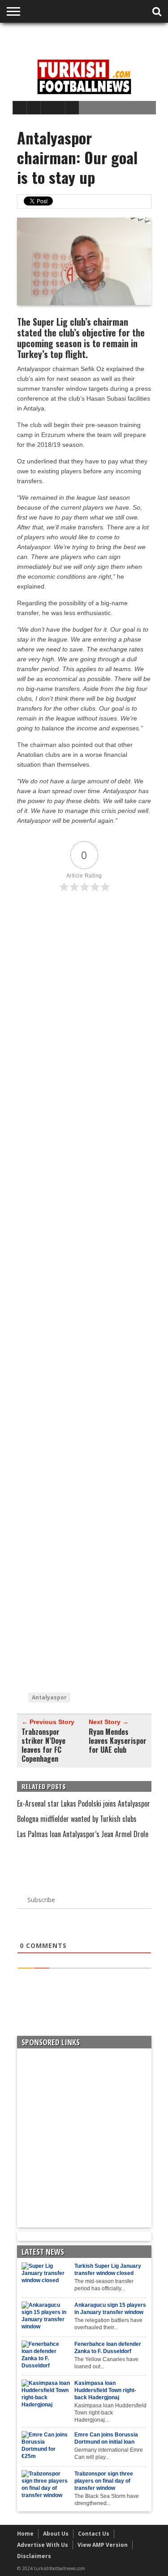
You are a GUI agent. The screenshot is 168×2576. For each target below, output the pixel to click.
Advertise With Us (43, 2545)
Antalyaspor (49, 1697)
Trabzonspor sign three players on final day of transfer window (104, 2481)
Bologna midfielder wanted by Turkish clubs (77, 1819)
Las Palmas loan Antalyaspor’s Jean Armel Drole (83, 1834)
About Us (56, 2534)
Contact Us (94, 2534)
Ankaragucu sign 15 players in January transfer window (110, 2309)
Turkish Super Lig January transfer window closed (108, 2270)
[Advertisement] (90, 39)
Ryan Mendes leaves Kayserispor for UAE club (118, 1741)
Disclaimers (34, 2556)
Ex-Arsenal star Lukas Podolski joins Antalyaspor (84, 1803)
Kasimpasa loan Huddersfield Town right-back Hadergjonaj (105, 2390)
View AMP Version (103, 2545)
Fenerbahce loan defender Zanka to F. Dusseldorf (108, 2348)
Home (25, 2534)
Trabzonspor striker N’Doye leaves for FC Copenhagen (43, 1745)
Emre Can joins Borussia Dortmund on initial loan (106, 2438)
